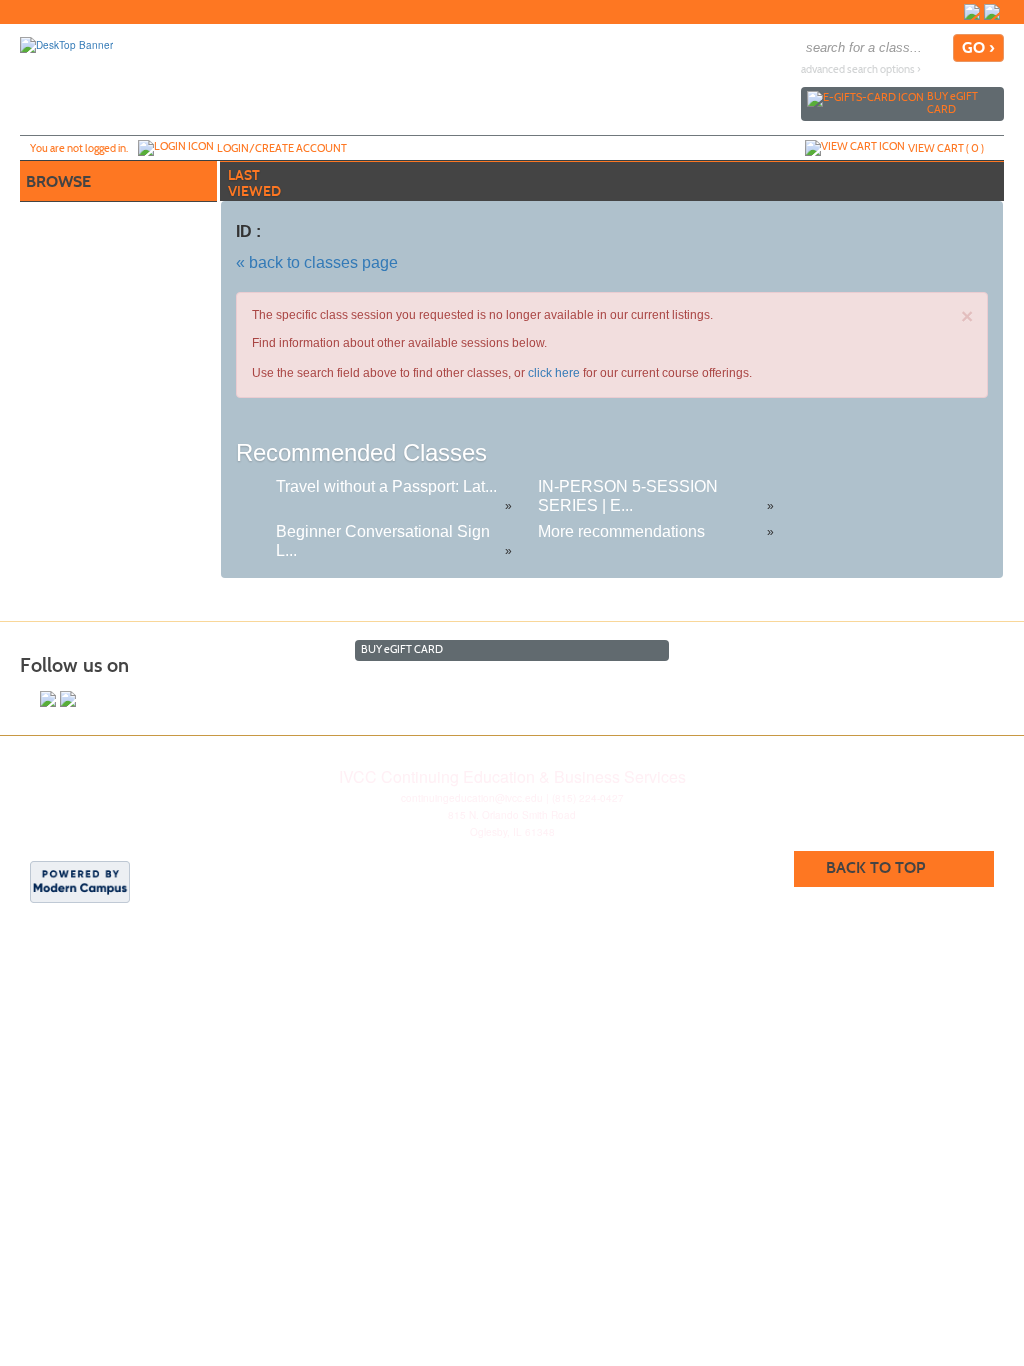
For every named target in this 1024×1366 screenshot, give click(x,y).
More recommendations (621, 531)
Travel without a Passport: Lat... (386, 486)
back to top (875, 867)
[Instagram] (992, 12)
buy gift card (952, 102)
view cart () (946, 148)
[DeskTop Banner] (66, 44)
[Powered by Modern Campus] (80, 881)
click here (554, 373)
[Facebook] (972, 12)
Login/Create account (282, 148)
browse (58, 181)
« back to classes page (317, 262)
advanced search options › (861, 69)
